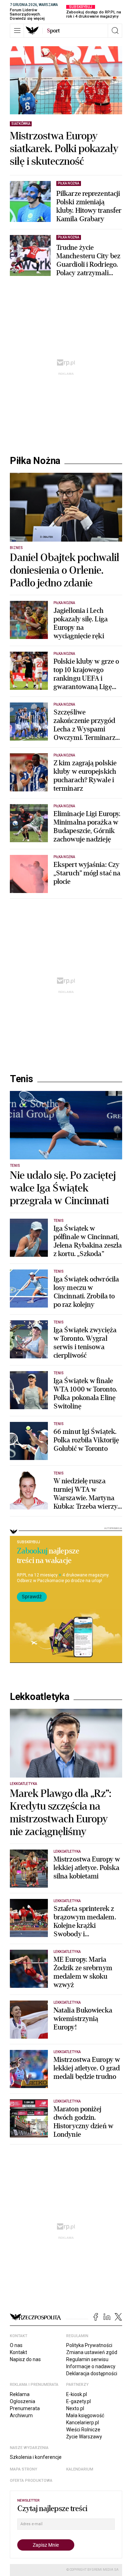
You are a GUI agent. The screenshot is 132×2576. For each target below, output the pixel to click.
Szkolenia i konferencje (36, 2457)
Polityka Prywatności (89, 2345)
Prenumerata (25, 2408)
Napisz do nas (25, 2359)
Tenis (21, 1079)
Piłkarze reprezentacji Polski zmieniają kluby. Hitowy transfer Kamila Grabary (89, 206)
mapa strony (24, 2469)
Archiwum (21, 2415)
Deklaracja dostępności (92, 2373)
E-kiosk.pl (77, 2394)
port (53, 31)
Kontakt (18, 2352)
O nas (16, 2345)
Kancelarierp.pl (83, 2423)
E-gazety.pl (78, 2401)
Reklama (20, 2394)
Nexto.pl (75, 2408)
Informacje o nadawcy (91, 2366)
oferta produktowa (31, 2481)
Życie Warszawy (84, 2437)
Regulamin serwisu (87, 2359)
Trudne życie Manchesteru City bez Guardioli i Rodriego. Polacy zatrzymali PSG (88, 260)
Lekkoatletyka (40, 1697)
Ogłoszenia (23, 2401)
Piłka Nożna (35, 461)
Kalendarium (80, 2469)
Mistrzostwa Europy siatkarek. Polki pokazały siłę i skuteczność (64, 149)
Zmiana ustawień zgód (92, 2352)
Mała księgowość (85, 2415)
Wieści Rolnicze (83, 2430)
